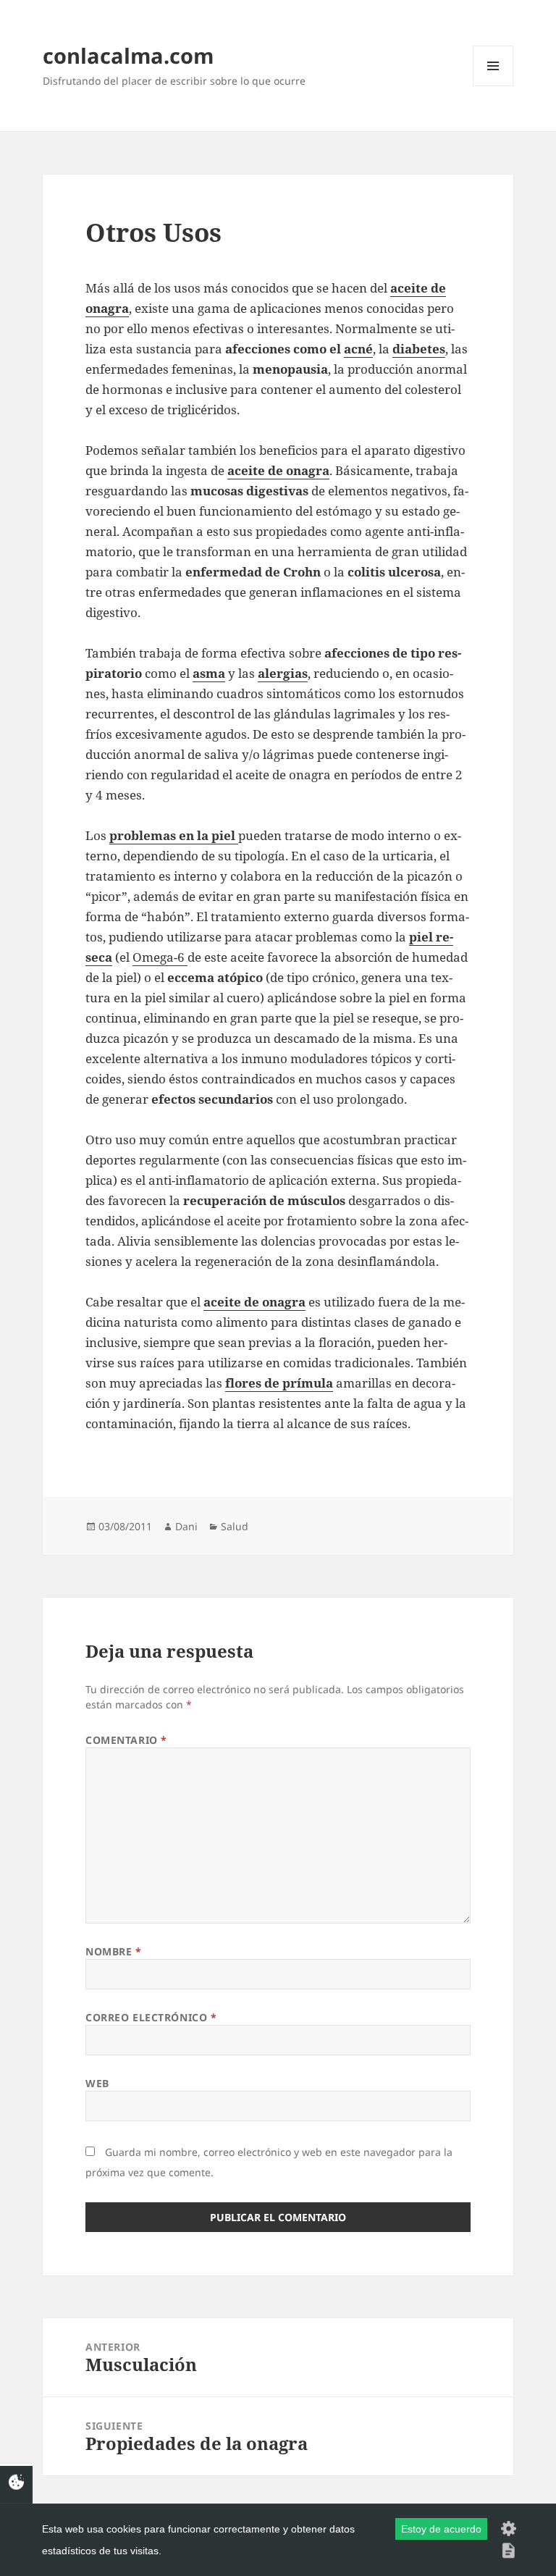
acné (358, 349)
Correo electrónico (151, 2017)
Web (97, 2083)
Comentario (126, 1740)
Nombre (113, 1951)
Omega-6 (160, 957)
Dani (186, 1526)
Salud (235, 1526)
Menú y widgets (493, 86)
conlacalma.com (128, 55)
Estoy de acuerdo (441, 2529)
